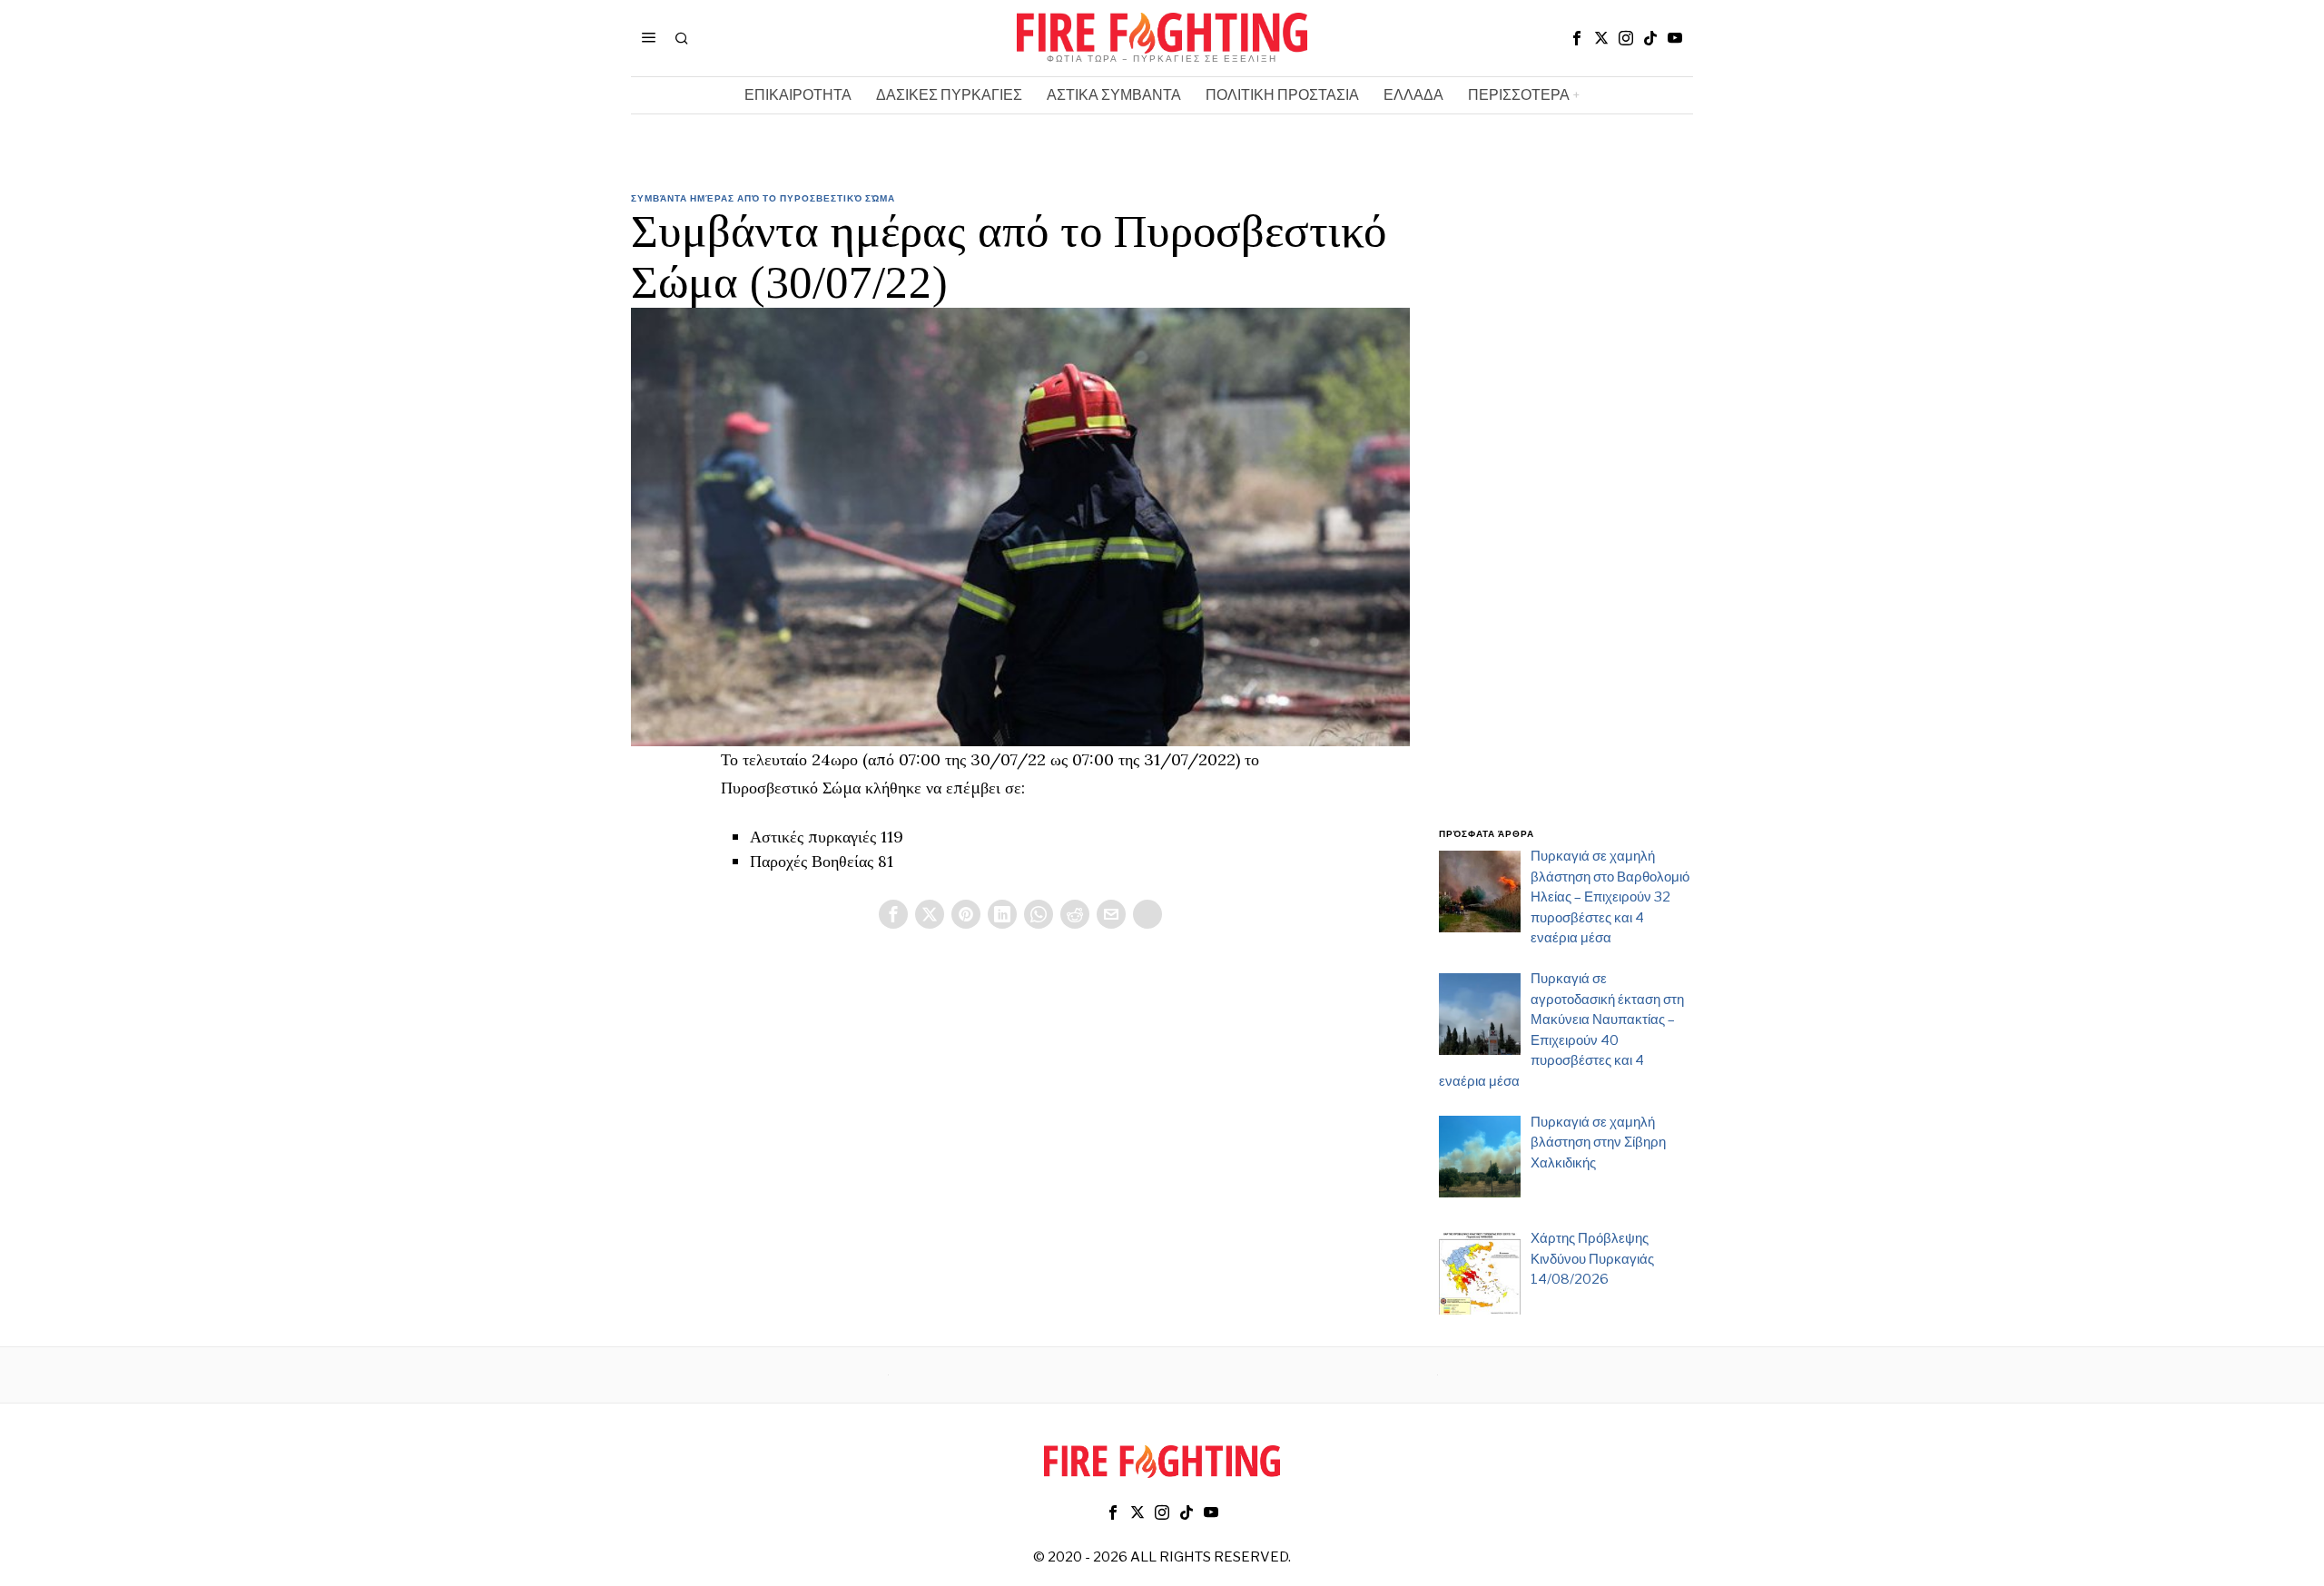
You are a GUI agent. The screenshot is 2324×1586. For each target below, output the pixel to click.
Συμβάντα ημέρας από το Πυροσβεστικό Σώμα (763, 198)
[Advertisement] (1566, 520)
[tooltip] (1577, 38)
